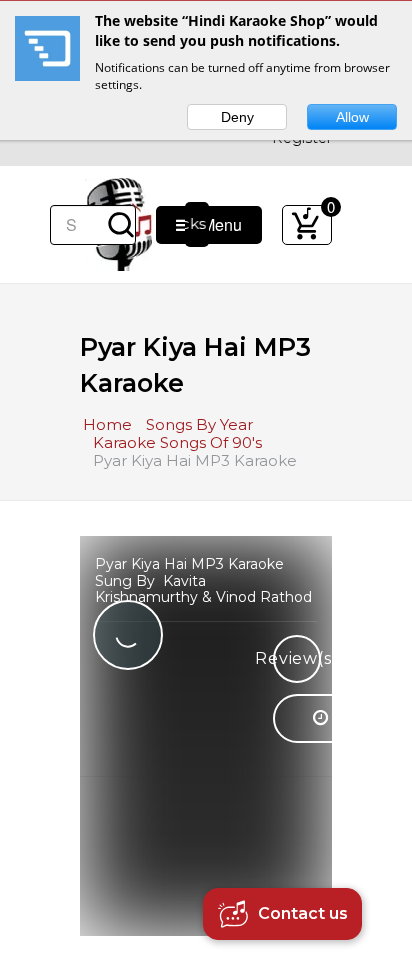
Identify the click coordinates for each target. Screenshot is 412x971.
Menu (216, 224)
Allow (352, 117)
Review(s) (297, 658)
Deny (237, 117)
